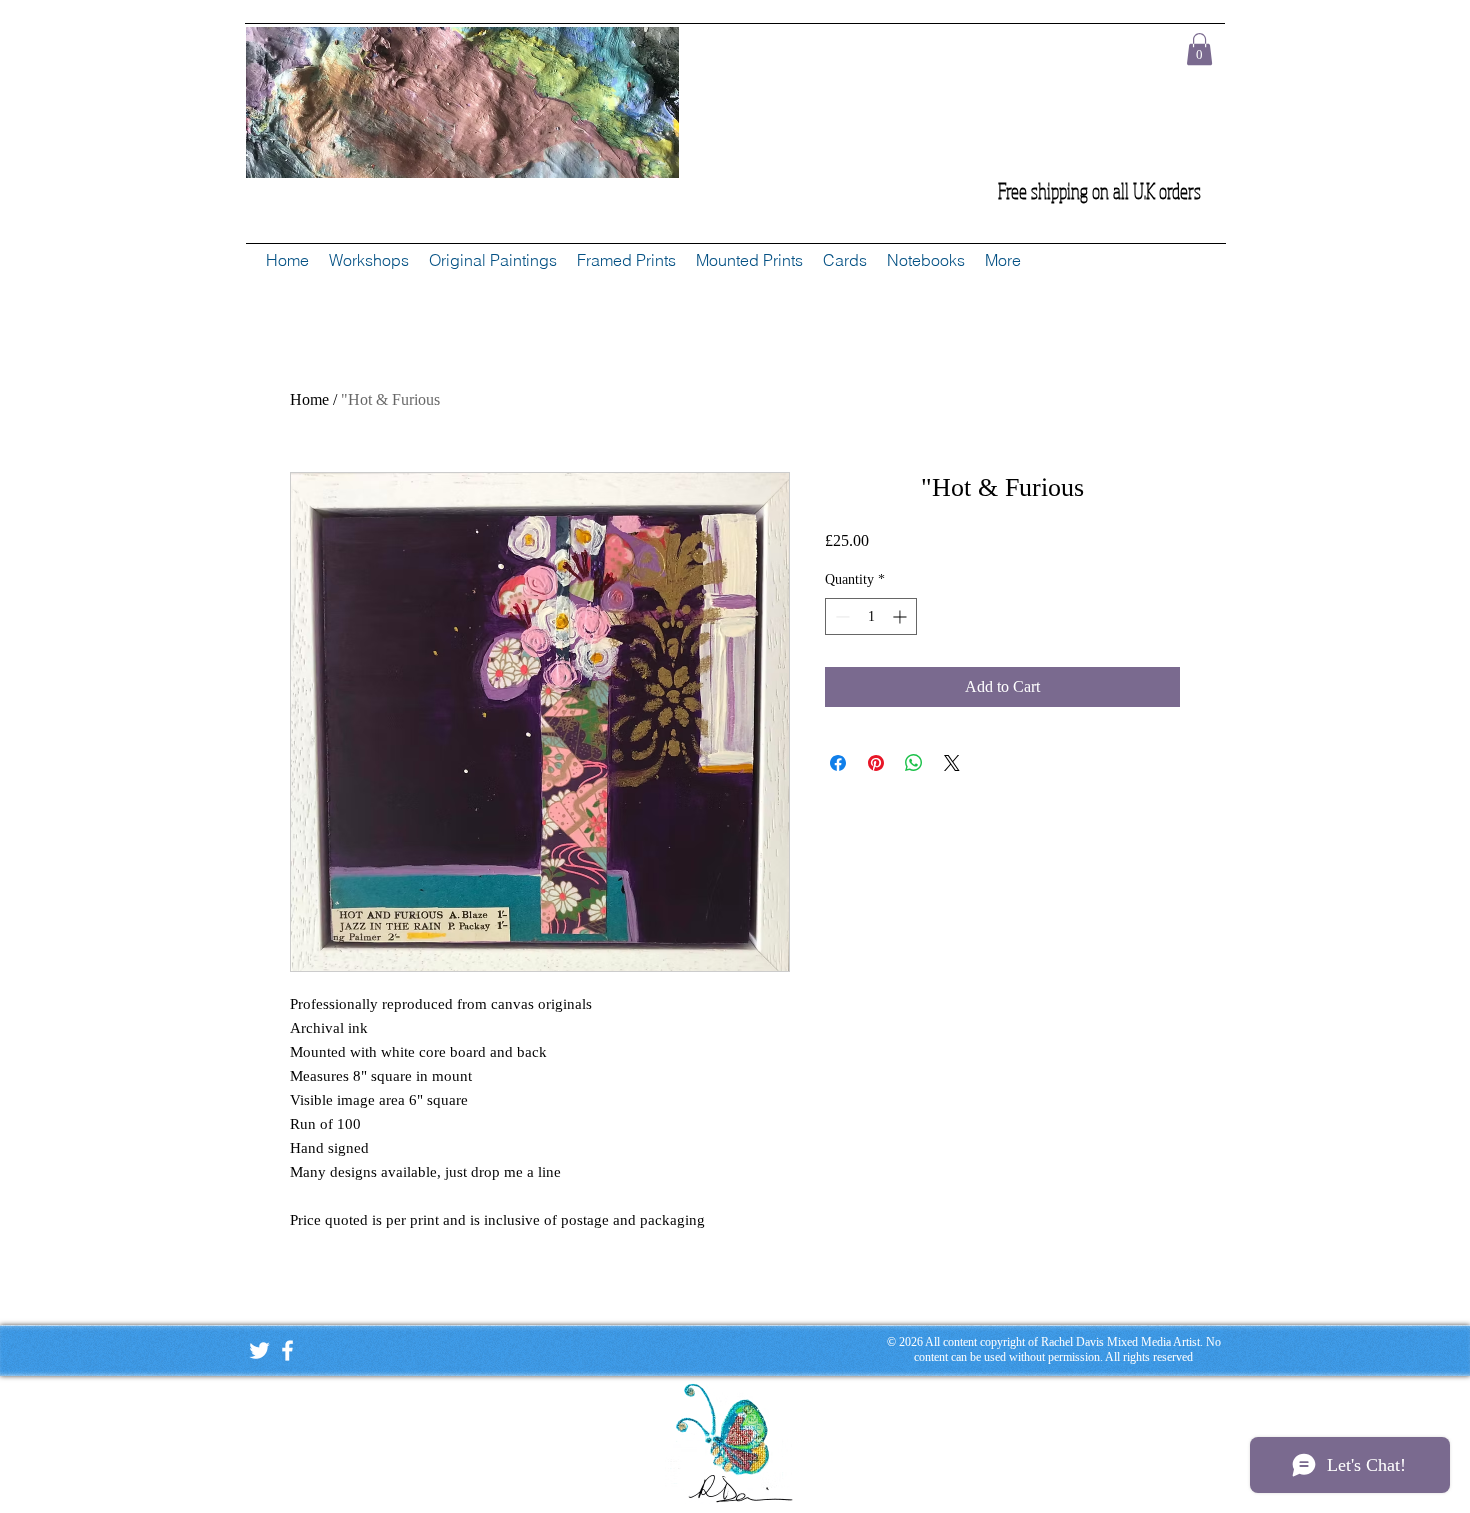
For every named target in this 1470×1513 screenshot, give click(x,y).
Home (309, 399)
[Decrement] (840, 616)
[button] (1199, 49)
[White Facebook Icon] (287, 1350)
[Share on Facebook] (838, 763)
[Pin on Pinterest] (876, 763)
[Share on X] (952, 763)
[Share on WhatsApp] (914, 763)
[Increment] (901, 616)
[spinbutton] (871, 616)
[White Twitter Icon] (259, 1350)
